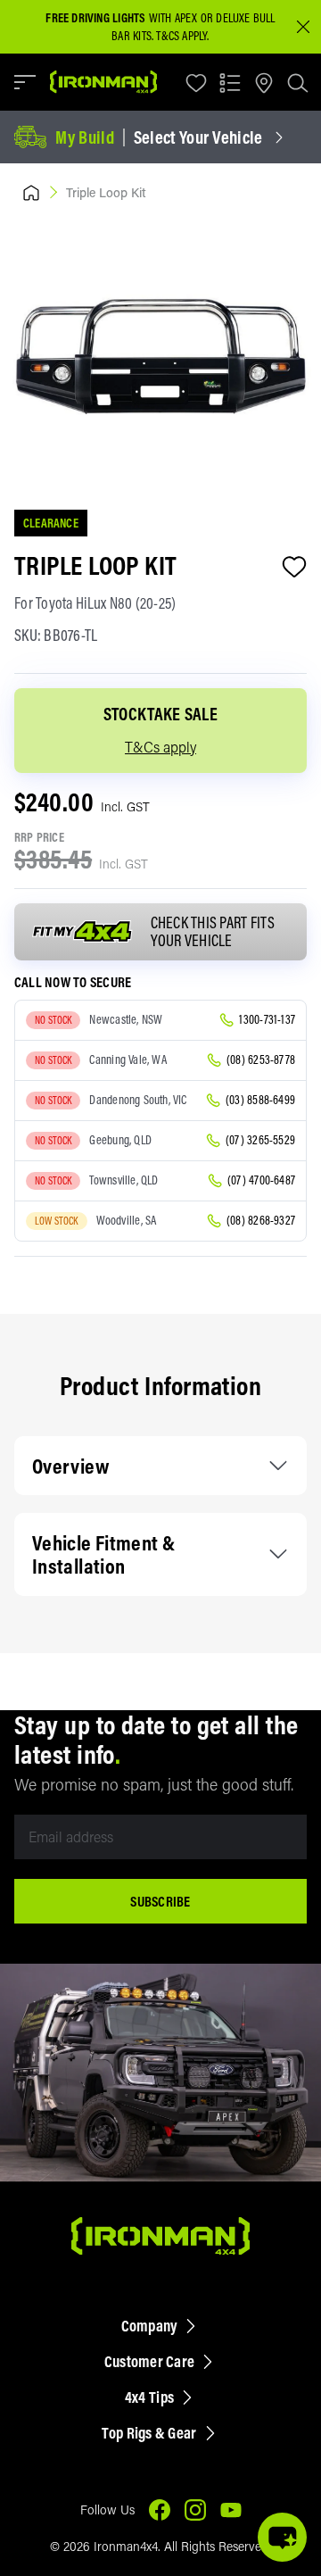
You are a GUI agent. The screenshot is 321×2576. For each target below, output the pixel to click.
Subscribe (160, 1901)
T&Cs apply (160, 747)
